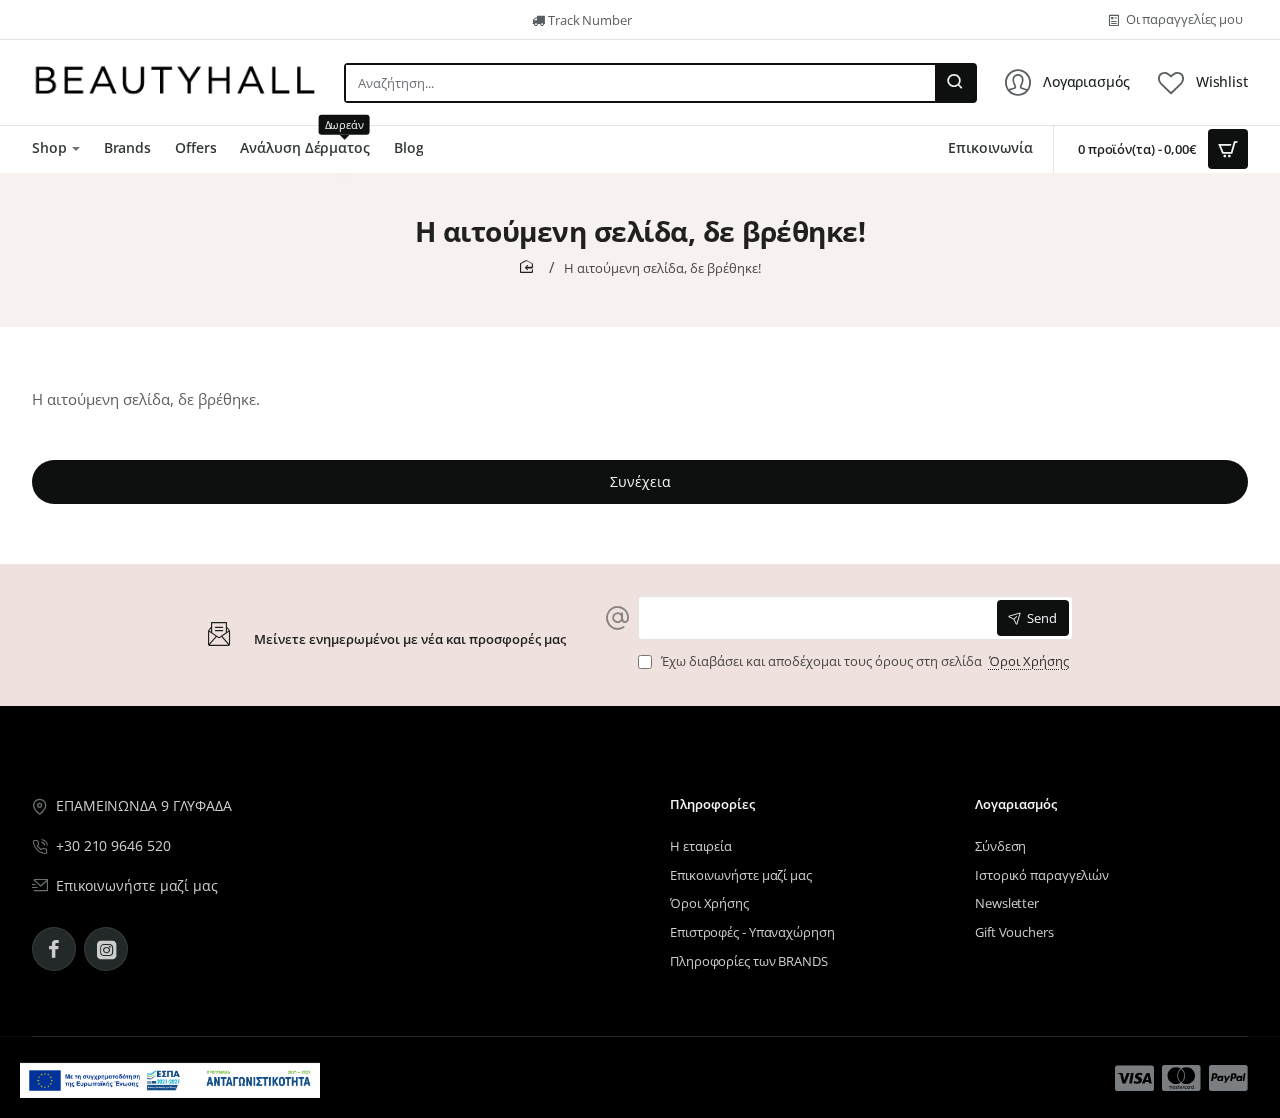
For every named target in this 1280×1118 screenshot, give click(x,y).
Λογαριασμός (1016, 804)
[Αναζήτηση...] (955, 83)
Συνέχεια (640, 481)
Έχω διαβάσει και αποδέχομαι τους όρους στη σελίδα (863, 661)
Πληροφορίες (712, 804)
